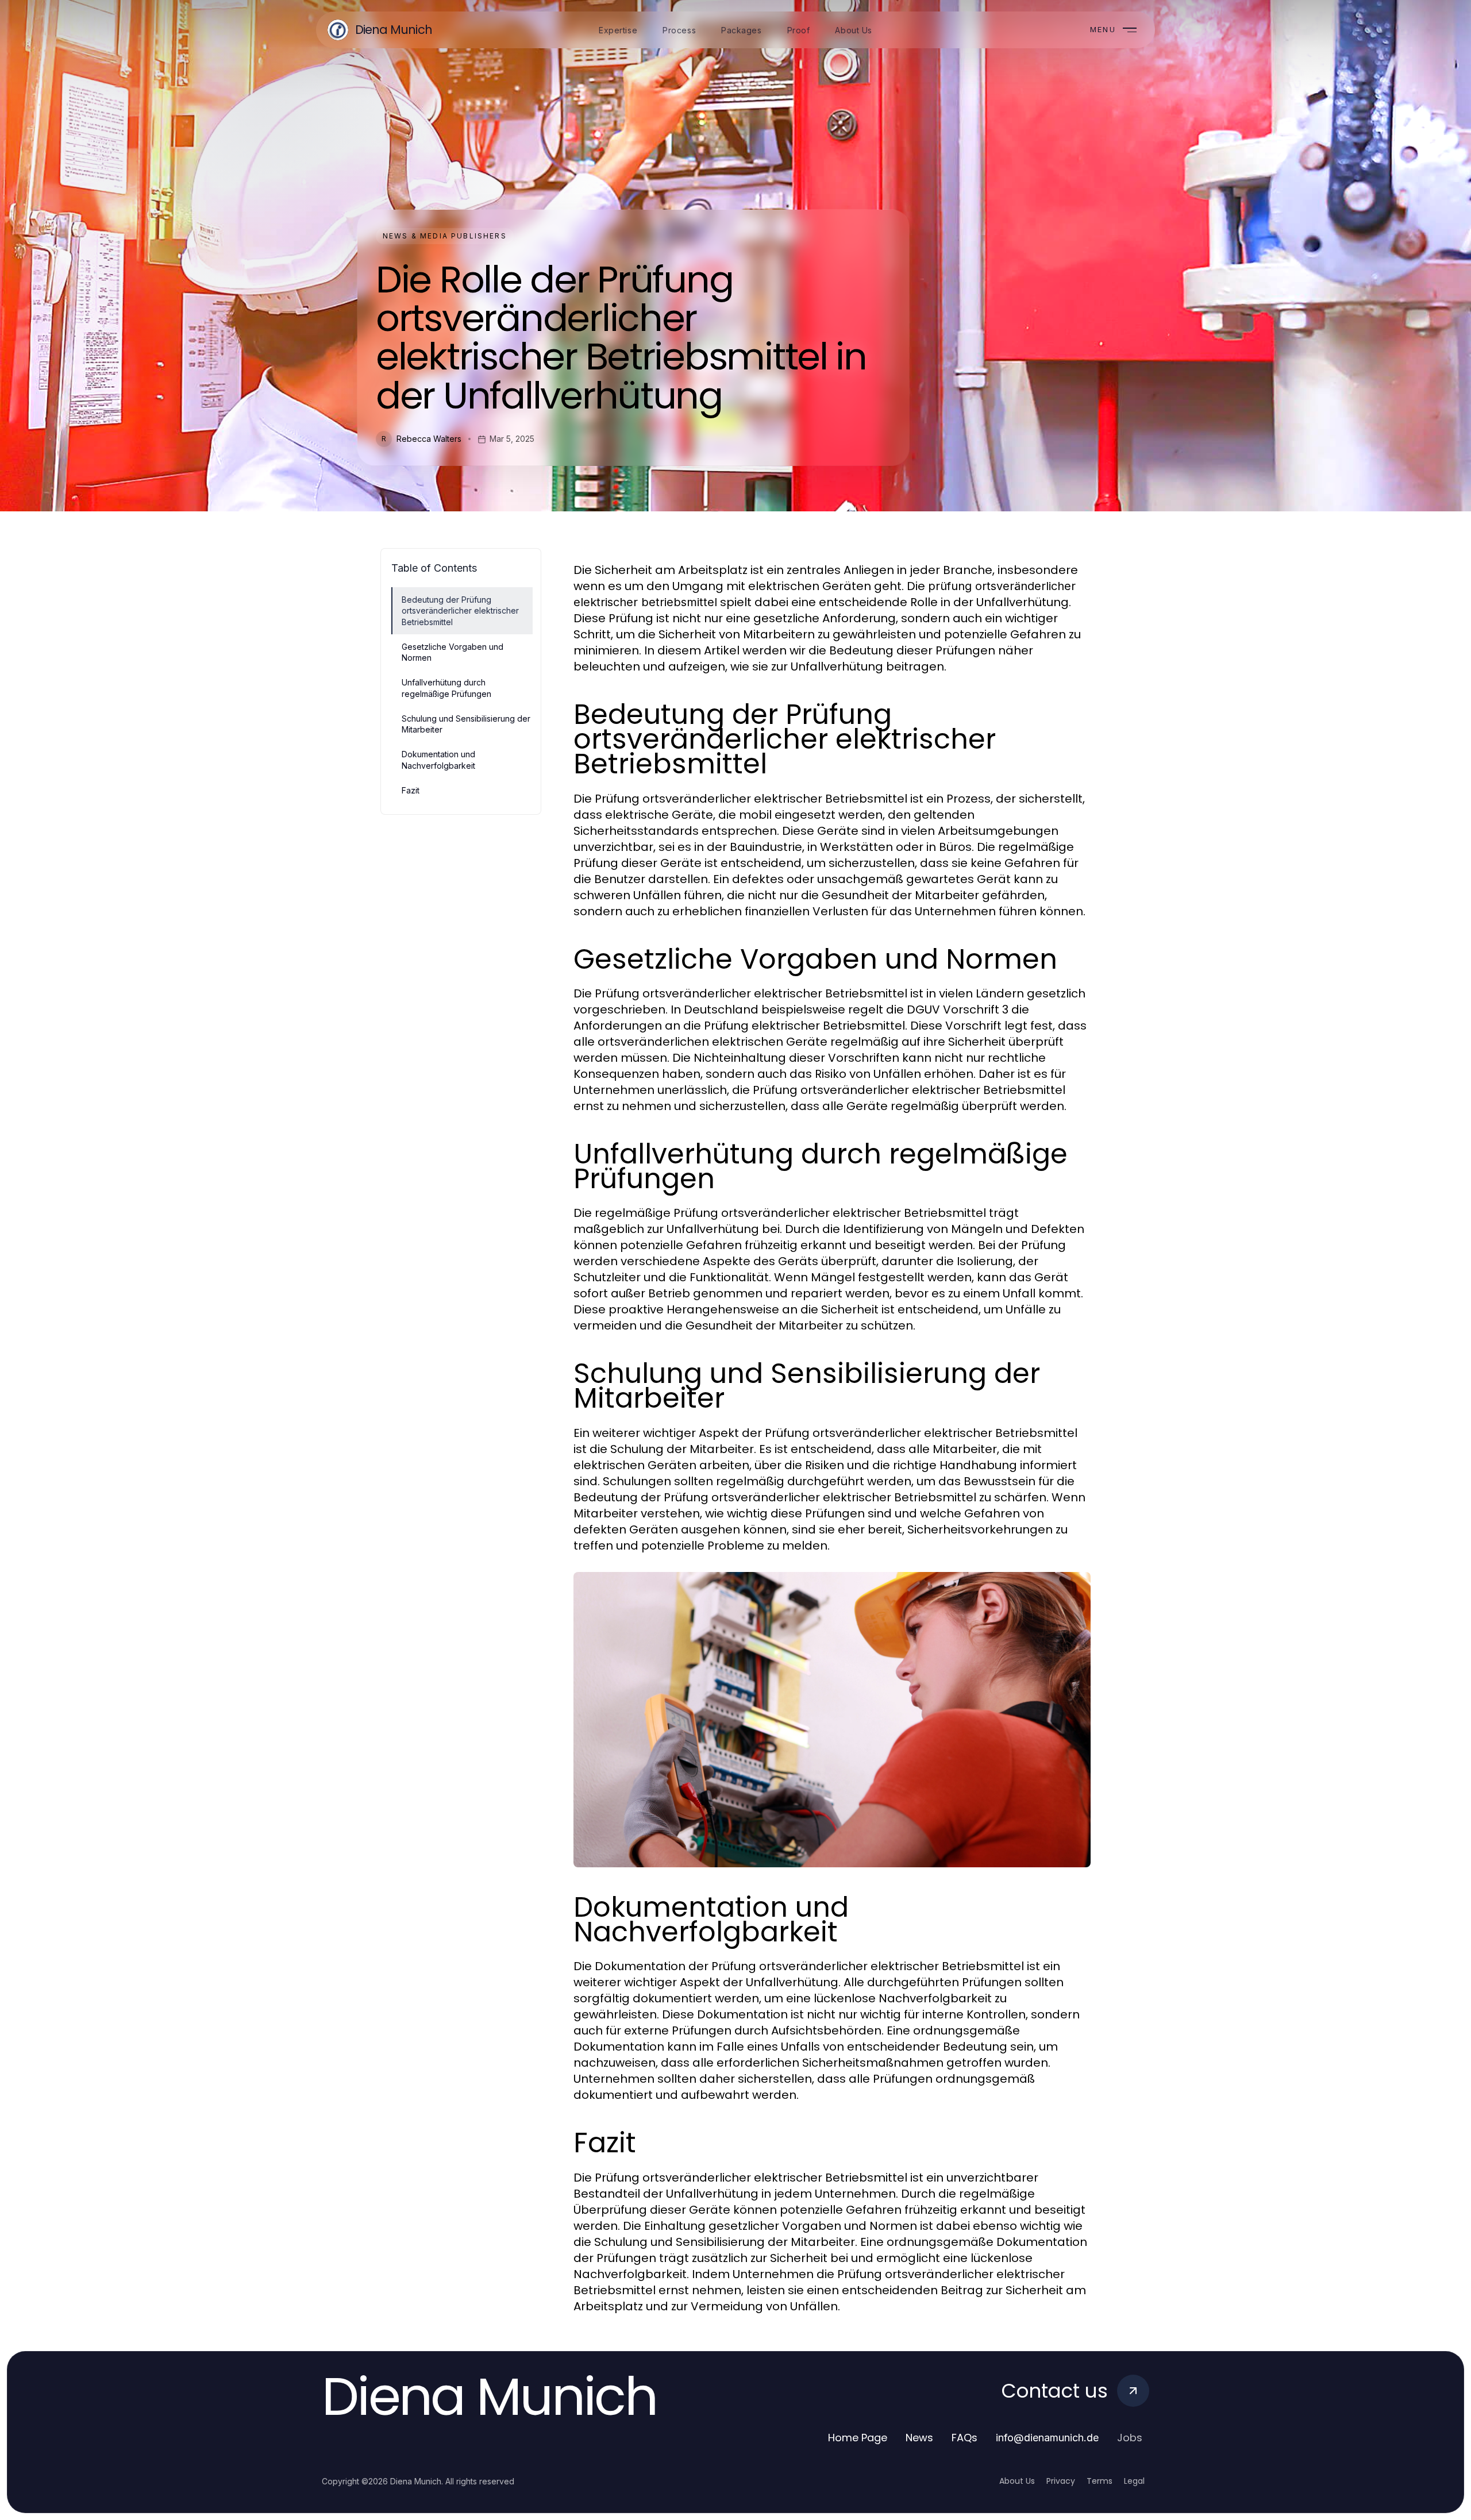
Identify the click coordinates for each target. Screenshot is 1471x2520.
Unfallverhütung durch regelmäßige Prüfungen (446, 688)
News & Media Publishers (445, 236)
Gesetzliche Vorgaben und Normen (453, 652)
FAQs (964, 2438)
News (919, 2438)
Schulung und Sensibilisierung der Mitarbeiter (466, 724)
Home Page (858, 2438)
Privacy (1061, 2481)
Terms (1100, 2481)
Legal (1134, 2481)
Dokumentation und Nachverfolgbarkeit (438, 760)
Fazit (411, 790)
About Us (1017, 2481)
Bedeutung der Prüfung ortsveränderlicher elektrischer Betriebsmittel (460, 611)
